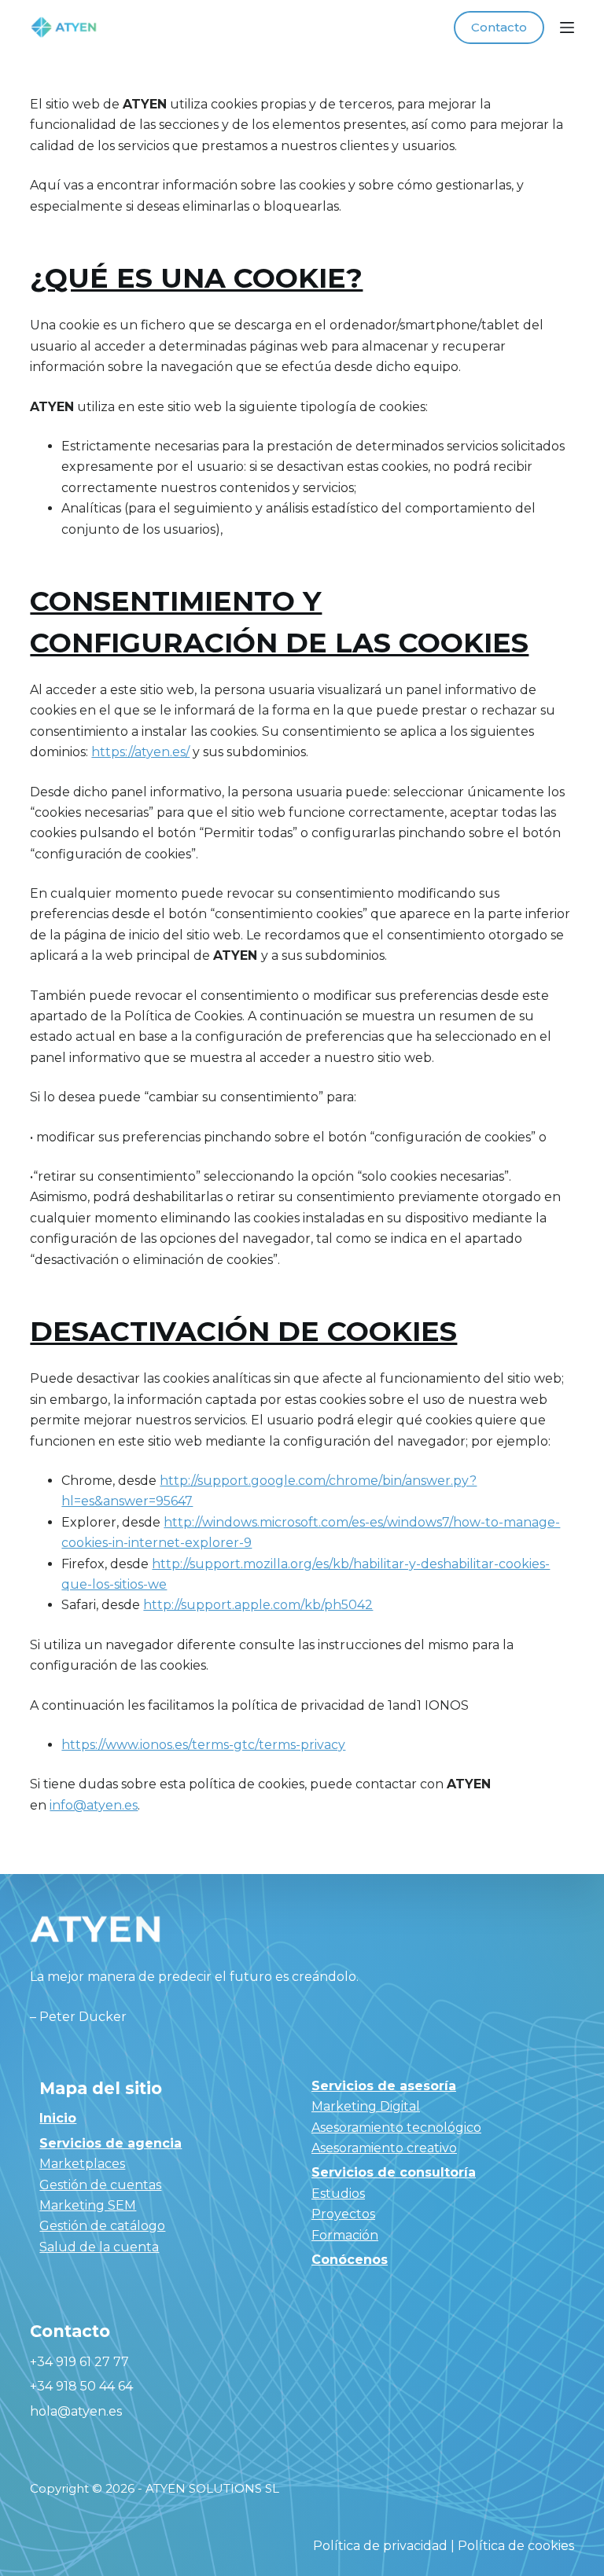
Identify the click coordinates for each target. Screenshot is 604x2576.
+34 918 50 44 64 (81, 2386)
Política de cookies (516, 2546)
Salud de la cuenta (99, 2247)
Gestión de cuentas (100, 2185)
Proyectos (343, 2214)
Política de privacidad (380, 2546)
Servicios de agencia (110, 2143)
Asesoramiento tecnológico (396, 2128)
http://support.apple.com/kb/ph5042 (258, 1605)
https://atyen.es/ (140, 752)
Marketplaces (82, 2164)
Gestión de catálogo (102, 2226)
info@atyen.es (94, 1805)
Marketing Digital (366, 2106)
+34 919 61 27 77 (79, 2362)
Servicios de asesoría (384, 2086)
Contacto (499, 27)
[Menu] (567, 28)
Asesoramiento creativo (384, 2148)
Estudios (338, 2194)
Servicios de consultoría (394, 2172)
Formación (345, 2235)
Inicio (58, 2118)
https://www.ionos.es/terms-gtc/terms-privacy (203, 1745)
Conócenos (350, 2260)
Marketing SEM (88, 2205)
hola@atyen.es (76, 2411)
